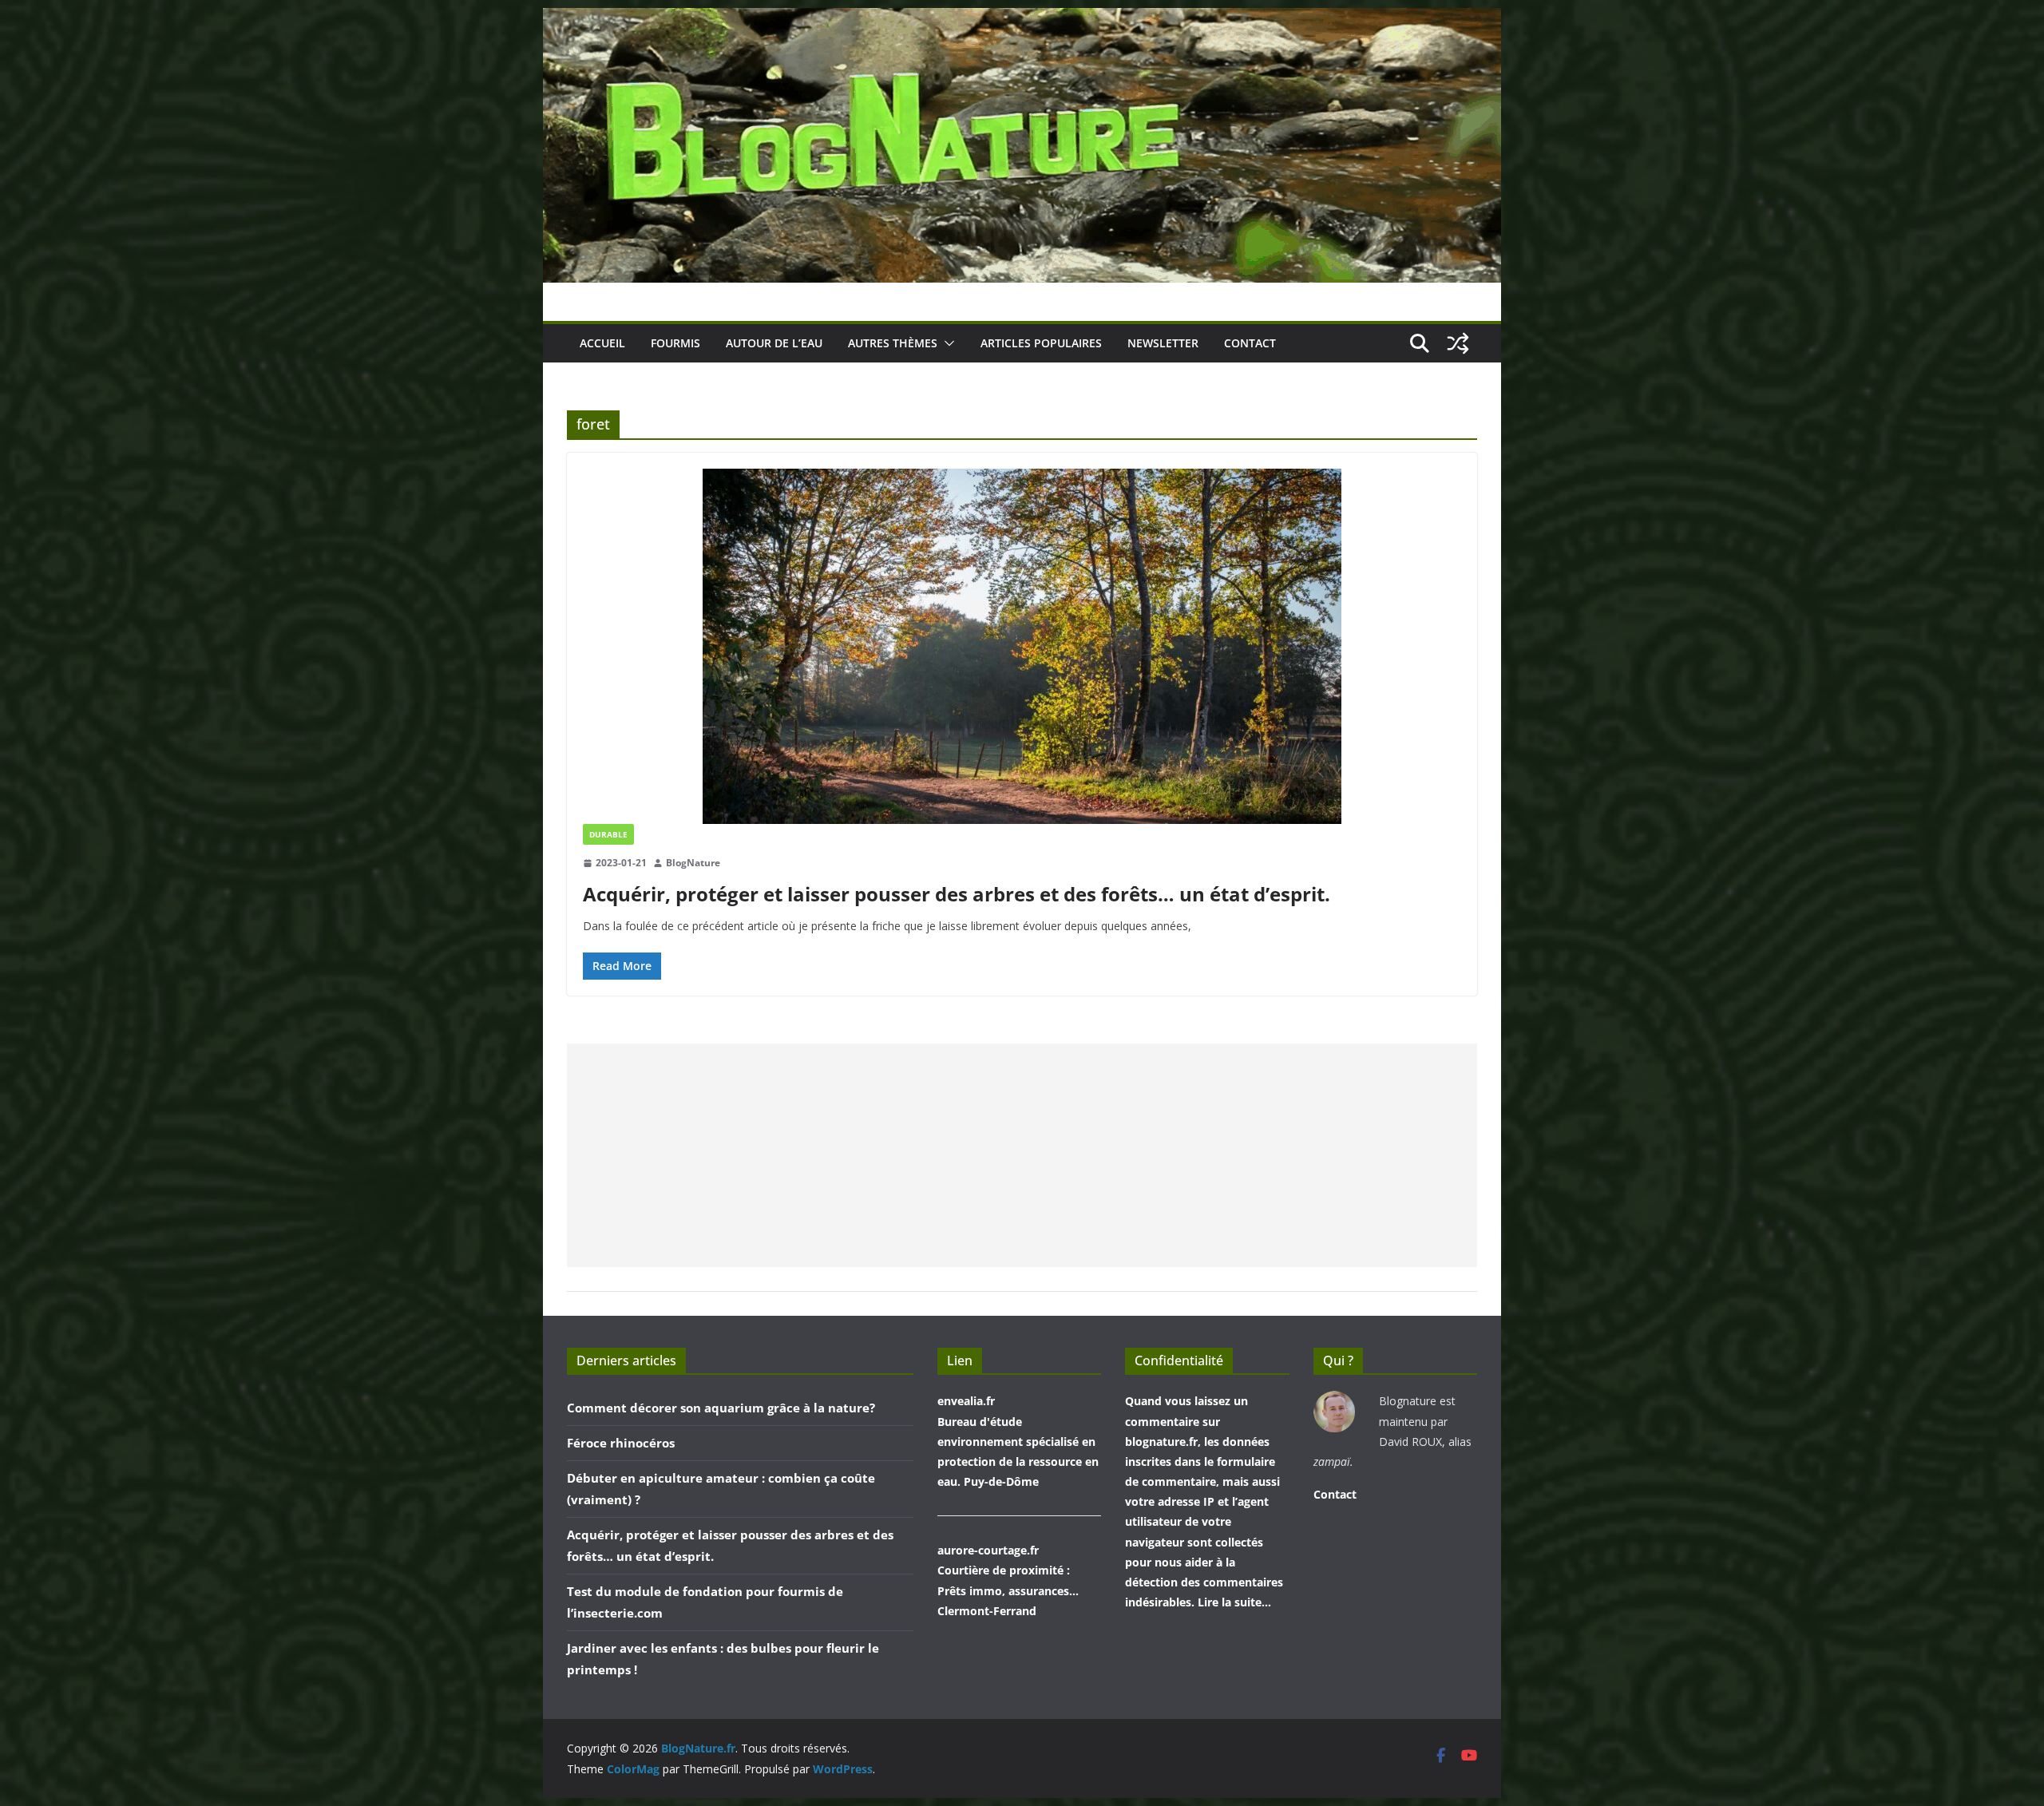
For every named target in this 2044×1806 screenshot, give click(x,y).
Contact (1250, 343)
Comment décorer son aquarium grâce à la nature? (721, 1408)
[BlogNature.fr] (1022, 19)
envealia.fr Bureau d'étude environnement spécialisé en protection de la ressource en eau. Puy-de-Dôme (1018, 1441)
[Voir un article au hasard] (1458, 343)
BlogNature (693, 863)
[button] (946, 343)
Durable (608, 834)
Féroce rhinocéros (621, 1443)
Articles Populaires (1041, 343)
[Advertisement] (1022, 1155)
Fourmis (675, 343)
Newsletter (1163, 343)
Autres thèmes (893, 343)
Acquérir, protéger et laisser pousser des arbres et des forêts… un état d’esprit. (957, 894)
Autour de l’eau (774, 343)
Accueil (602, 343)
